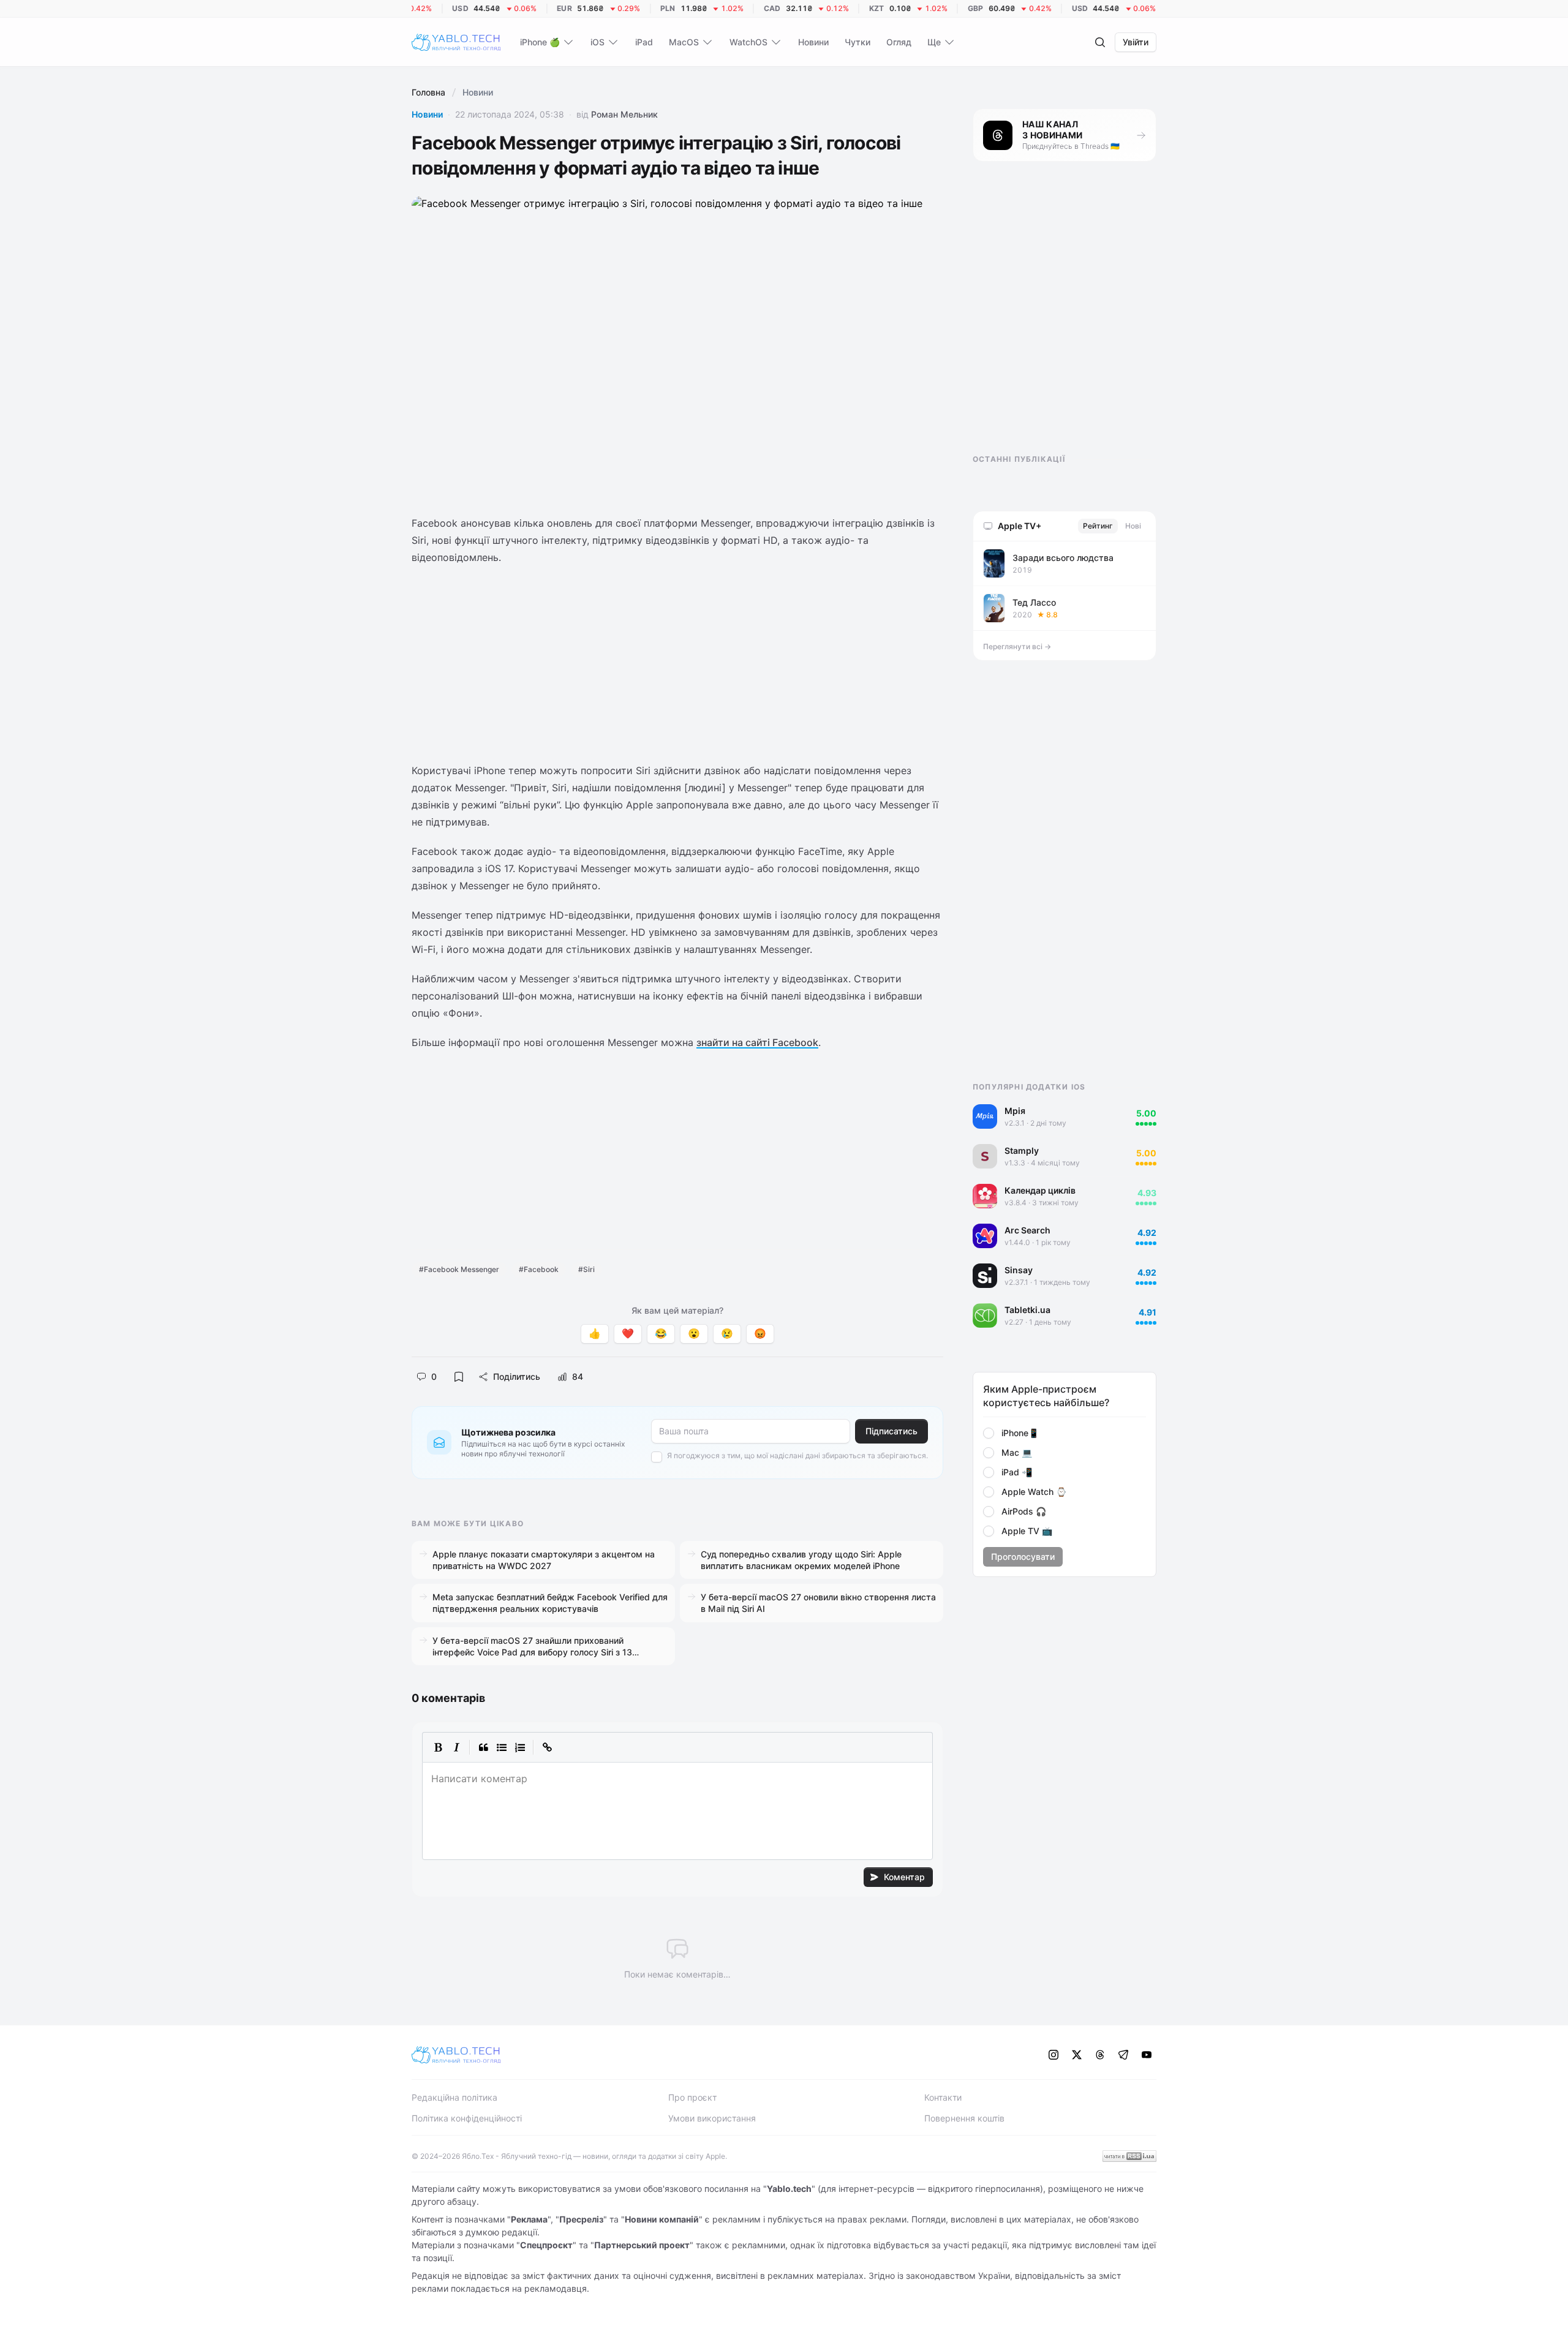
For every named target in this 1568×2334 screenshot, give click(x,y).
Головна (428, 92)
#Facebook (539, 1269)
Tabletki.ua (1027, 1310)
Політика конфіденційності (467, 2118)
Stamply (1022, 1150)
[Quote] (483, 1747)
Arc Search (1027, 1230)
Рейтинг (1098, 526)
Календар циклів (1040, 1190)
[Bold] (438, 1747)
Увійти (1136, 42)
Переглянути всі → (1017, 646)
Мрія (1015, 1111)
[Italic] (456, 1747)
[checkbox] (657, 1457)
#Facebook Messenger (459, 1269)
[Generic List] (502, 1747)
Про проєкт (692, 2097)
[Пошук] (1100, 42)
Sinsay (1019, 1270)
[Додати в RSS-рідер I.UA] (1129, 2156)
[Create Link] (547, 1747)
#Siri (586, 1269)
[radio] (989, 1433)
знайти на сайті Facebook (757, 1042)
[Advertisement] (677, 664)
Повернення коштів (964, 2118)
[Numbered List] (520, 1747)
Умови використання (712, 2118)
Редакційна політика (454, 2097)
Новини (427, 114)
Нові (1133, 526)
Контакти (943, 2097)
